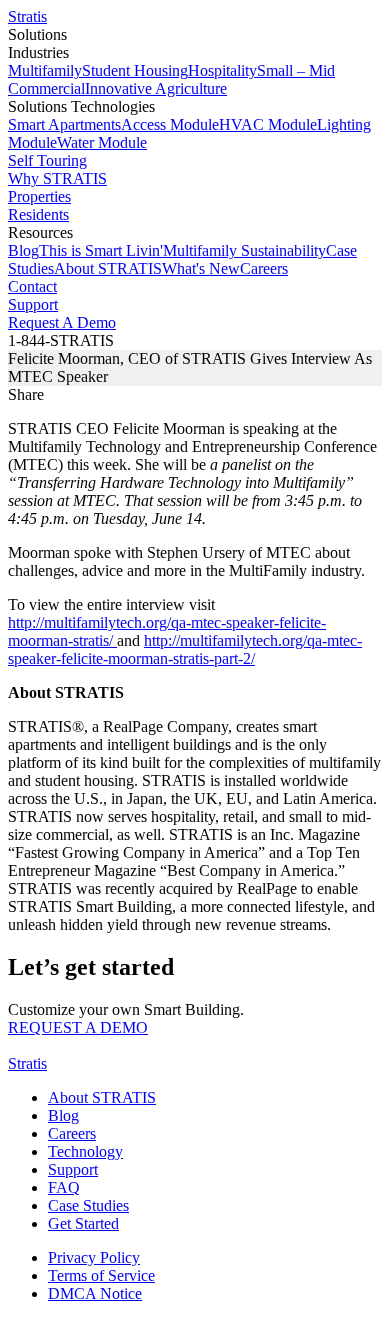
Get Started (83, 1223)
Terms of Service (101, 1275)
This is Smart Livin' (101, 250)
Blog (23, 250)
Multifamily (45, 70)
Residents (38, 214)
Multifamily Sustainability (244, 250)
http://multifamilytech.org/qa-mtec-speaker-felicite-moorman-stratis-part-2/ (185, 649)
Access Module (170, 124)
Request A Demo (62, 322)
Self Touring (47, 160)
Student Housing (135, 70)
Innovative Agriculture (156, 88)
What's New (201, 268)
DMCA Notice (95, 1293)
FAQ (64, 1187)
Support (33, 304)
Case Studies (88, 1205)
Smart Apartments (64, 124)
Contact (32, 286)
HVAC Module (268, 124)
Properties (39, 196)
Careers (264, 268)
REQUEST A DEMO (78, 1027)
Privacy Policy (94, 1257)
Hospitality (222, 70)
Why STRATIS (57, 178)
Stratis (27, 16)
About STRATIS (108, 268)
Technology (85, 1151)
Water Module (102, 142)
